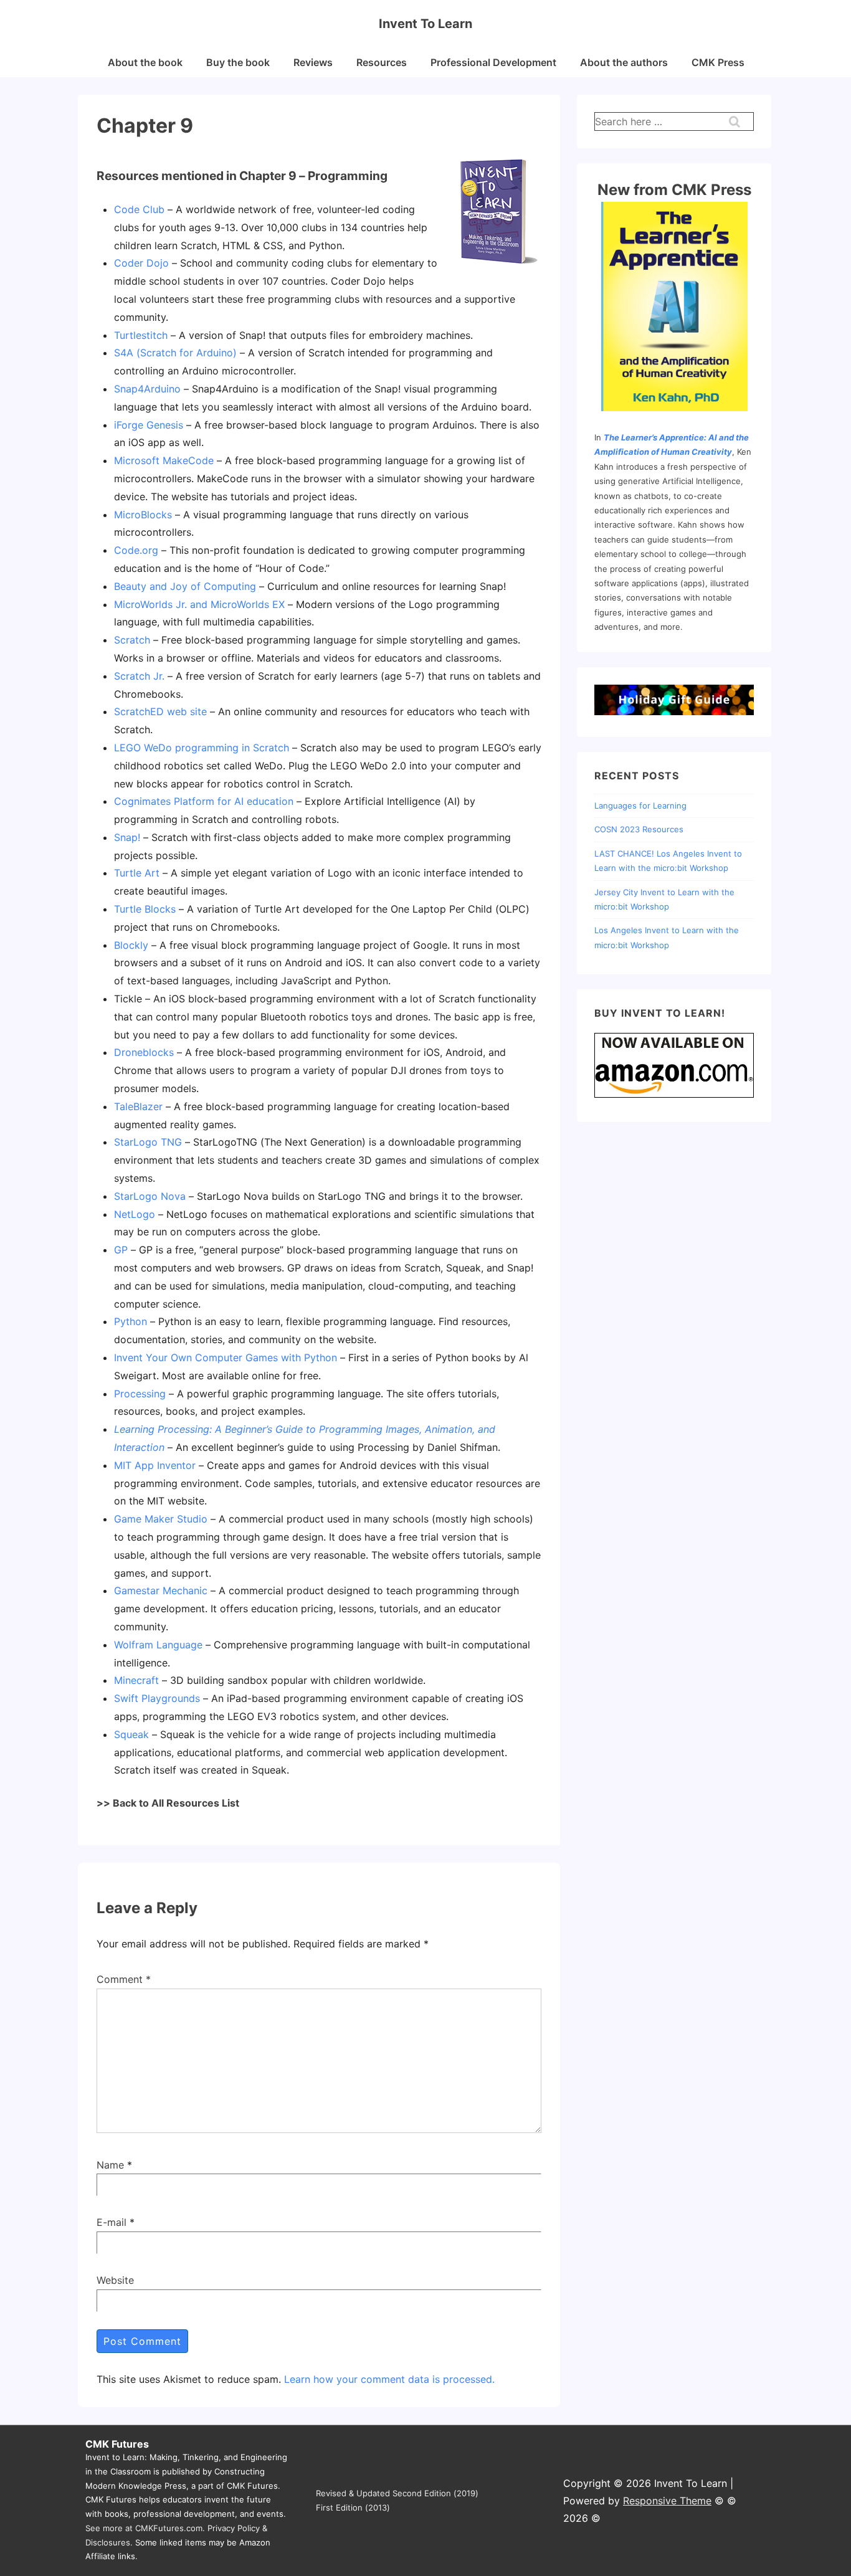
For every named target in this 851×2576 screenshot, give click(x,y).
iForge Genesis (149, 425)
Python (131, 1321)
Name (110, 2165)
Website (115, 2280)
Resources (382, 62)
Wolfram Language (158, 1645)
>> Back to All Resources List (168, 1803)
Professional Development (493, 62)
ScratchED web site (160, 711)
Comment (124, 1979)
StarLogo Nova (150, 1196)
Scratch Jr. (139, 676)
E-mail (112, 2222)
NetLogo (135, 1214)
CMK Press (718, 62)
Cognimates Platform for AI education (204, 801)
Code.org (136, 550)
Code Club (139, 209)
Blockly (131, 945)
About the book (145, 62)
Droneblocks (144, 1052)
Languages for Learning (640, 806)
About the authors (624, 62)
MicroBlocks (143, 515)
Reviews (313, 62)
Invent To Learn (425, 24)
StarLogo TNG (148, 1142)
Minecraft (136, 1680)
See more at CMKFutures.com (144, 2528)
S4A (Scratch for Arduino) (175, 353)
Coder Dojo (141, 263)
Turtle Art (137, 873)
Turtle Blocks (145, 909)
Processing (140, 1394)
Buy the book (238, 62)
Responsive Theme (667, 2501)
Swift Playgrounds (157, 1698)
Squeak (131, 1734)
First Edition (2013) (353, 2507)
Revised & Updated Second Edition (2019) (397, 2493)
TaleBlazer (138, 1106)
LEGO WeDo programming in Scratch (202, 748)
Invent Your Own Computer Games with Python (226, 1357)
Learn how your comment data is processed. (389, 2379)
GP (121, 1250)
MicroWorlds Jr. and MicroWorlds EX (199, 604)
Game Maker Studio (161, 1519)
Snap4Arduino (147, 389)
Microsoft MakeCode (164, 460)
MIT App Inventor (155, 1465)
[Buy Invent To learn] (674, 1096)
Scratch (132, 640)
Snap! (127, 837)
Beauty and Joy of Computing (185, 586)
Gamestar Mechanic (161, 1590)
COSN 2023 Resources (639, 829)
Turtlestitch (141, 335)
